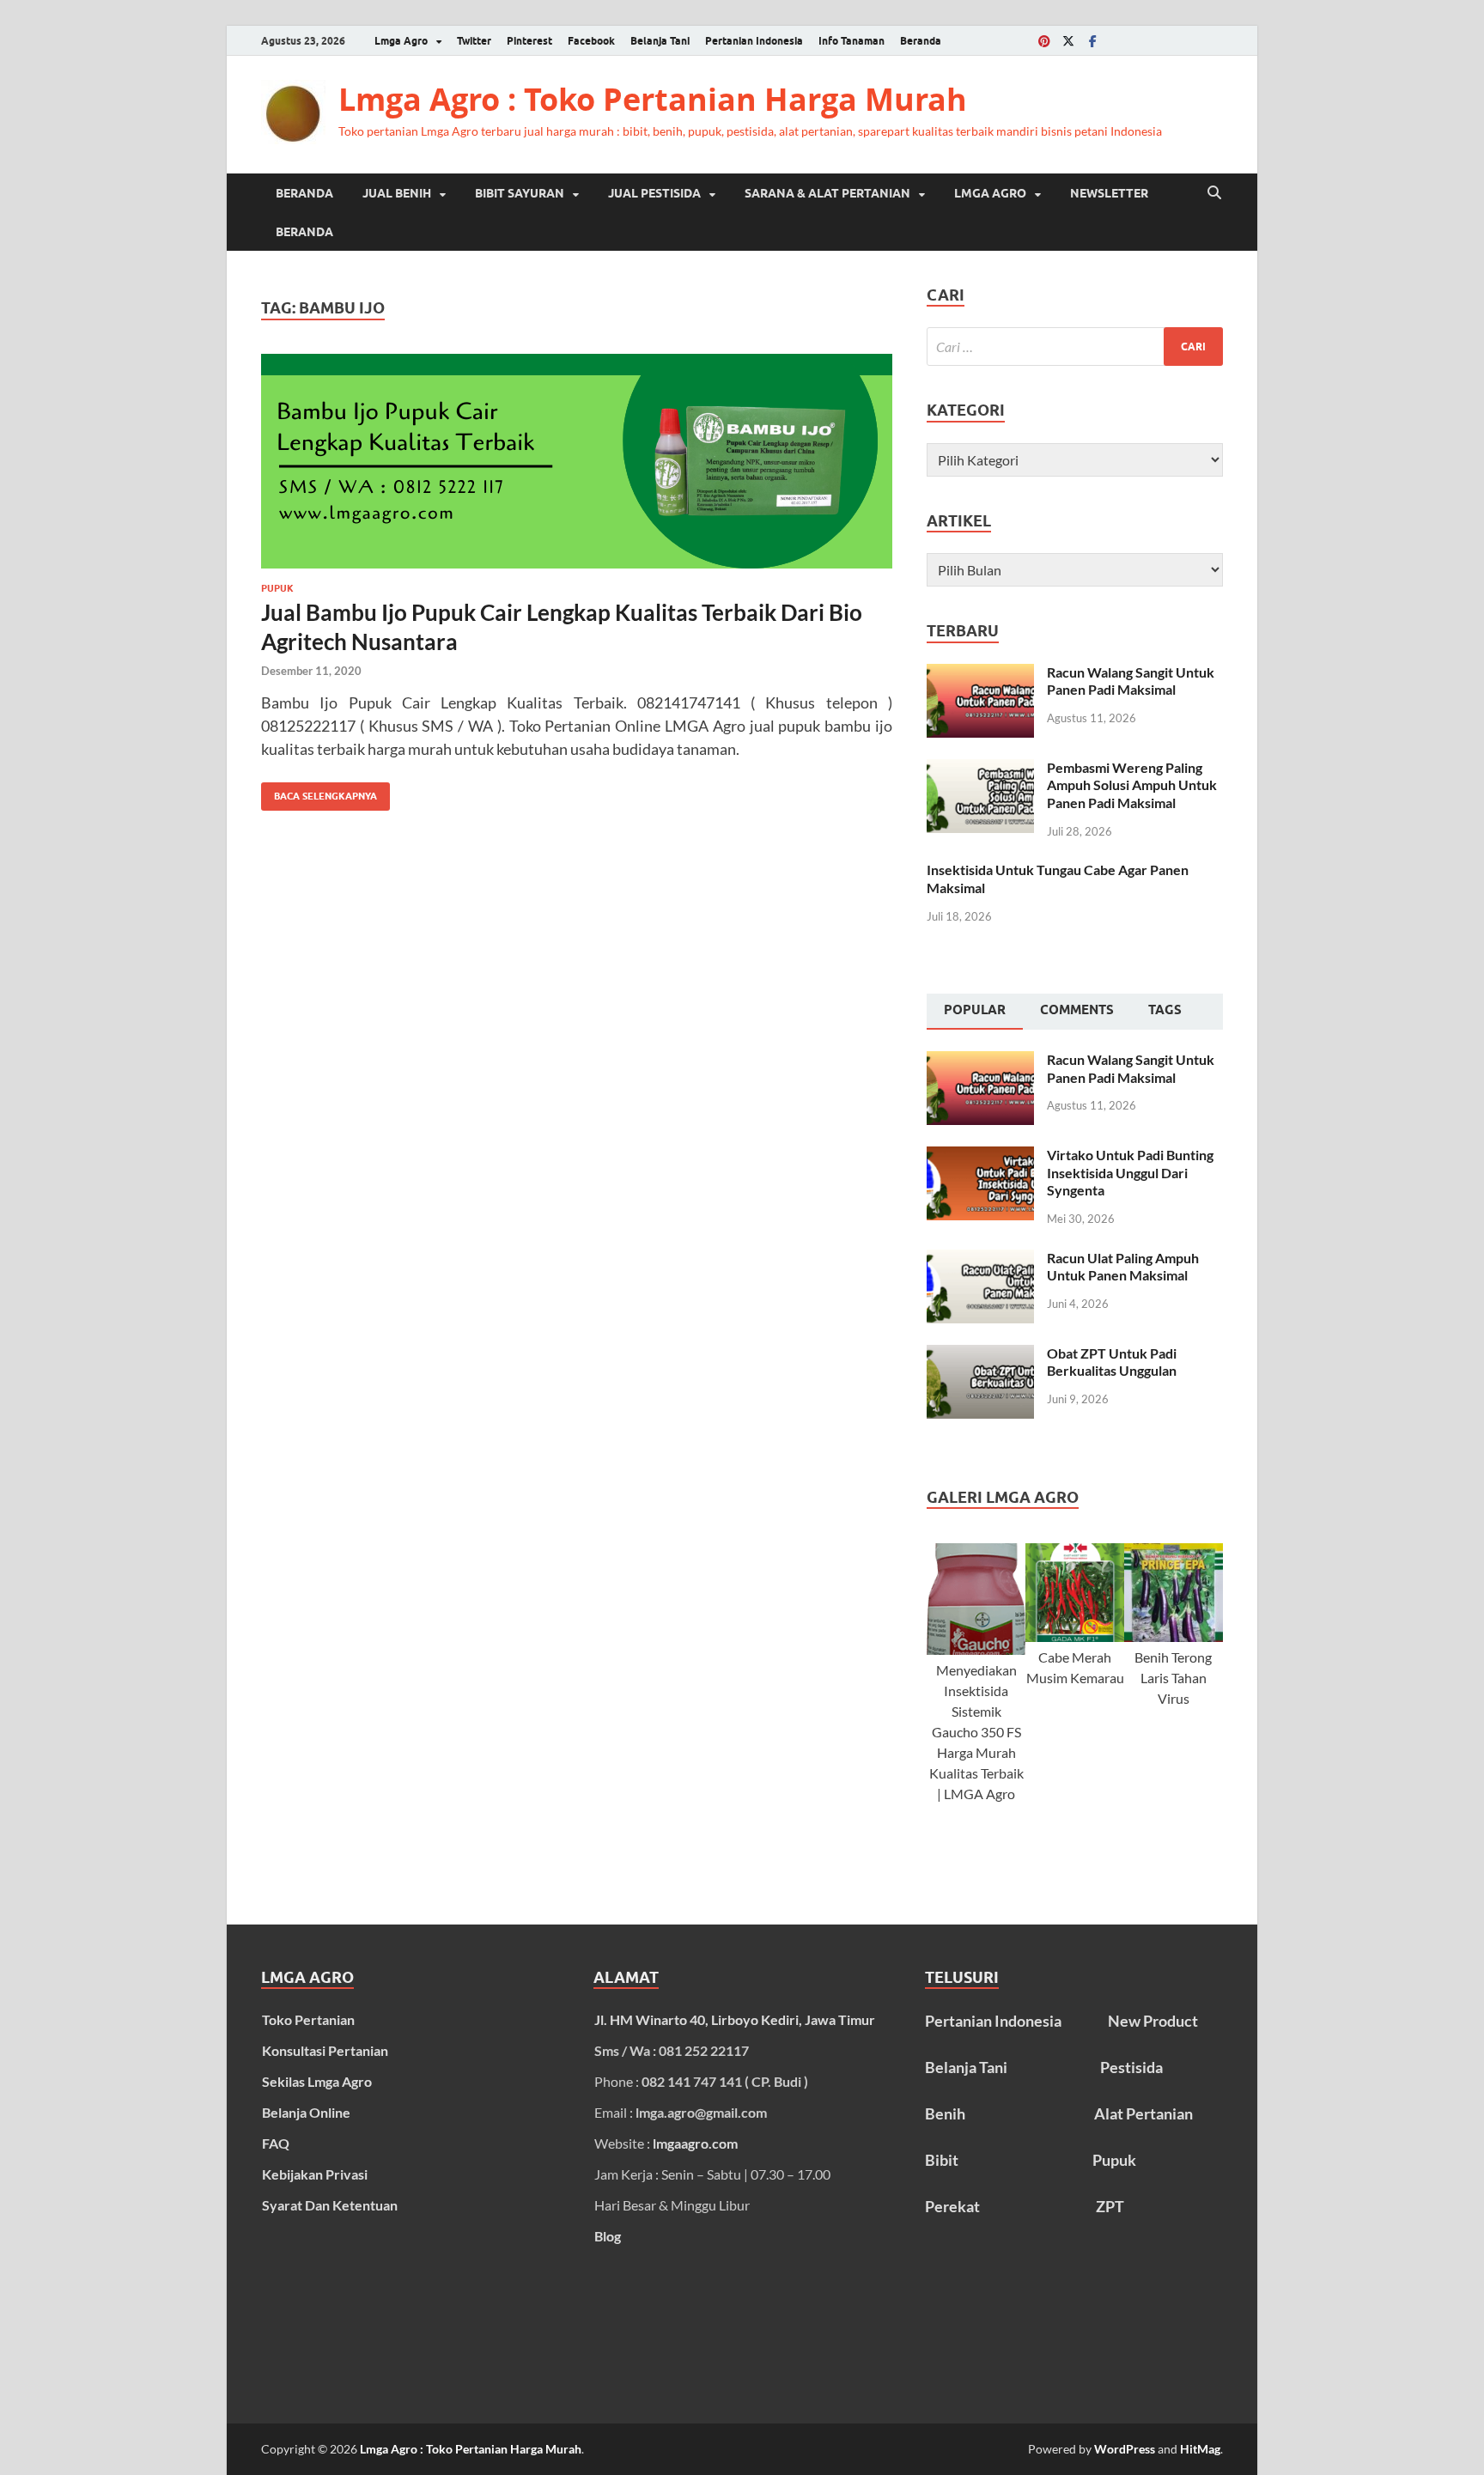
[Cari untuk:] (1075, 347)
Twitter (474, 41)
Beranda (921, 41)
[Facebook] (1092, 41)
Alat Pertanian (1143, 2113)
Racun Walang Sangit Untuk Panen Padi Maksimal (1131, 681)
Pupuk (277, 588)
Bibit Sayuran (520, 193)
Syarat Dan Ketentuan (330, 2205)
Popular (975, 1010)
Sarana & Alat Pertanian (827, 193)
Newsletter (1109, 193)
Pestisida (1131, 2067)
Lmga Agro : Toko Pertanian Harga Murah (653, 99)
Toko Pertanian (308, 2019)
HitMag (1200, 2449)
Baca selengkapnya (319, 792)
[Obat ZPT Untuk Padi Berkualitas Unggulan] (980, 1355)
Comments (1077, 1010)
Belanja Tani (660, 41)
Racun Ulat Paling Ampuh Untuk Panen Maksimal (1123, 1267)
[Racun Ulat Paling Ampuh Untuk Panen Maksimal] (980, 1259)
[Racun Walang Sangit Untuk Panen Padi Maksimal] (980, 674)
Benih (945, 2113)
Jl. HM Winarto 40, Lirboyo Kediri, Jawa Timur (735, 2019)
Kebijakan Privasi (315, 2174)
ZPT (1110, 2206)
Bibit (942, 2160)
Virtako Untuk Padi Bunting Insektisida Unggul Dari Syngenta (1130, 1173)
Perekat (952, 2206)
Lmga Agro (401, 41)
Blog (608, 2236)
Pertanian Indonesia (754, 41)
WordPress (1125, 2449)
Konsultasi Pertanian (325, 2050)
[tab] (975, 1012)
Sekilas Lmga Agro (317, 2081)
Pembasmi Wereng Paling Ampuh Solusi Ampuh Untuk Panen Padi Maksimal (1132, 785)
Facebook (591, 41)
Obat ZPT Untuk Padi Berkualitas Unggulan (1112, 1362)
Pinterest (529, 41)
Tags (1165, 1010)
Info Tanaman (851, 41)
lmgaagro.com (695, 2143)
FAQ (276, 2143)
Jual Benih (397, 193)
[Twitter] (1068, 41)
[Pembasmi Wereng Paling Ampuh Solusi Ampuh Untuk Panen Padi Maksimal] (980, 769)
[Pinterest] (1044, 41)
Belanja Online (306, 2112)
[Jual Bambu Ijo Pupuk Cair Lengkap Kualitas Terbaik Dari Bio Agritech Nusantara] (577, 461)
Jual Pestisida (654, 193)
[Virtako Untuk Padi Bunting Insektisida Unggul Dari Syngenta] (980, 1156)
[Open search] (1214, 193)
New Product (1153, 2021)
